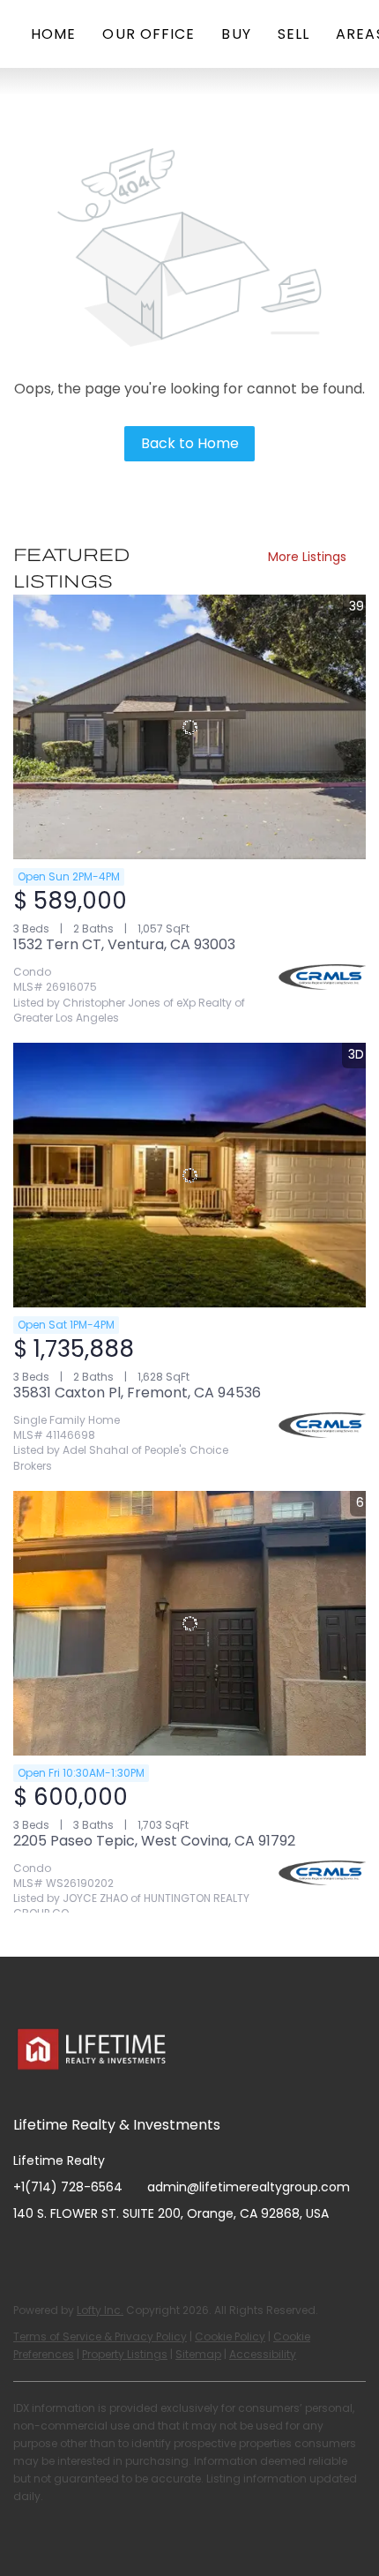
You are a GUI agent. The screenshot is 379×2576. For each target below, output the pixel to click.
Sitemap (198, 2354)
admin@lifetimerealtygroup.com (249, 2187)
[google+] (203, 2253)
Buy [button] (236, 34)
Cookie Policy (230, 2336)
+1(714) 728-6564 (68, 2187)
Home (53, 34)
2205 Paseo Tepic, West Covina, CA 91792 (154, 1841)
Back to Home (190, 443)
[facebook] (26, 2253)
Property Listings (125, 2354)
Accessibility (263, 2354)
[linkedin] (62, 2253)
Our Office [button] (149, 34)
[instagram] (97, 2253)
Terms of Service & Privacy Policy (100, 2336)
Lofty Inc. (100, 2310)
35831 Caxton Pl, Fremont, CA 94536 (137, 1393)
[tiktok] (167, 2253)
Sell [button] (294, 34)
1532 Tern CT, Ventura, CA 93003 (124, 944)
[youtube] (132, 2253)
